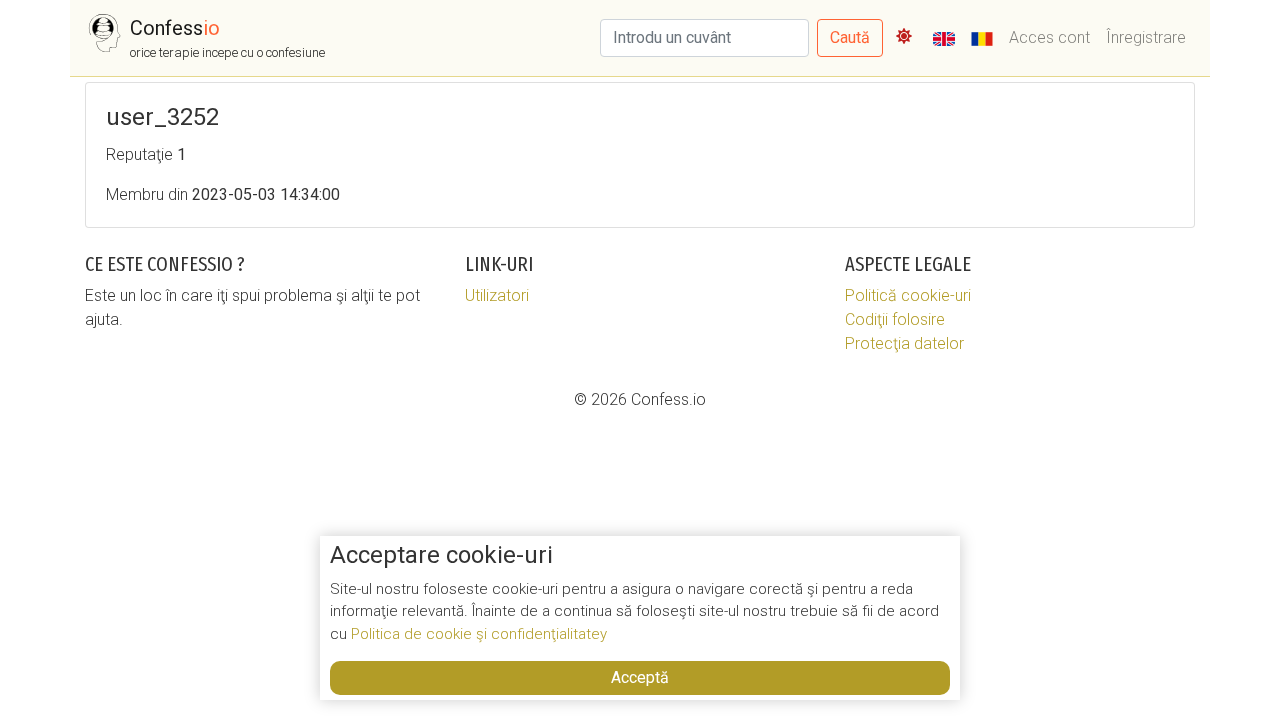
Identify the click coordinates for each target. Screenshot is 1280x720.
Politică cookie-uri (908, 295)
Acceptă (640, 677)
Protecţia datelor (904, 343)
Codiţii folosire (895, 319)
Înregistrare (1146, 37)
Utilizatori (497, 295)
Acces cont (1049, 37)
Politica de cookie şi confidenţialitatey (479, 634)
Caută (850, 37)
